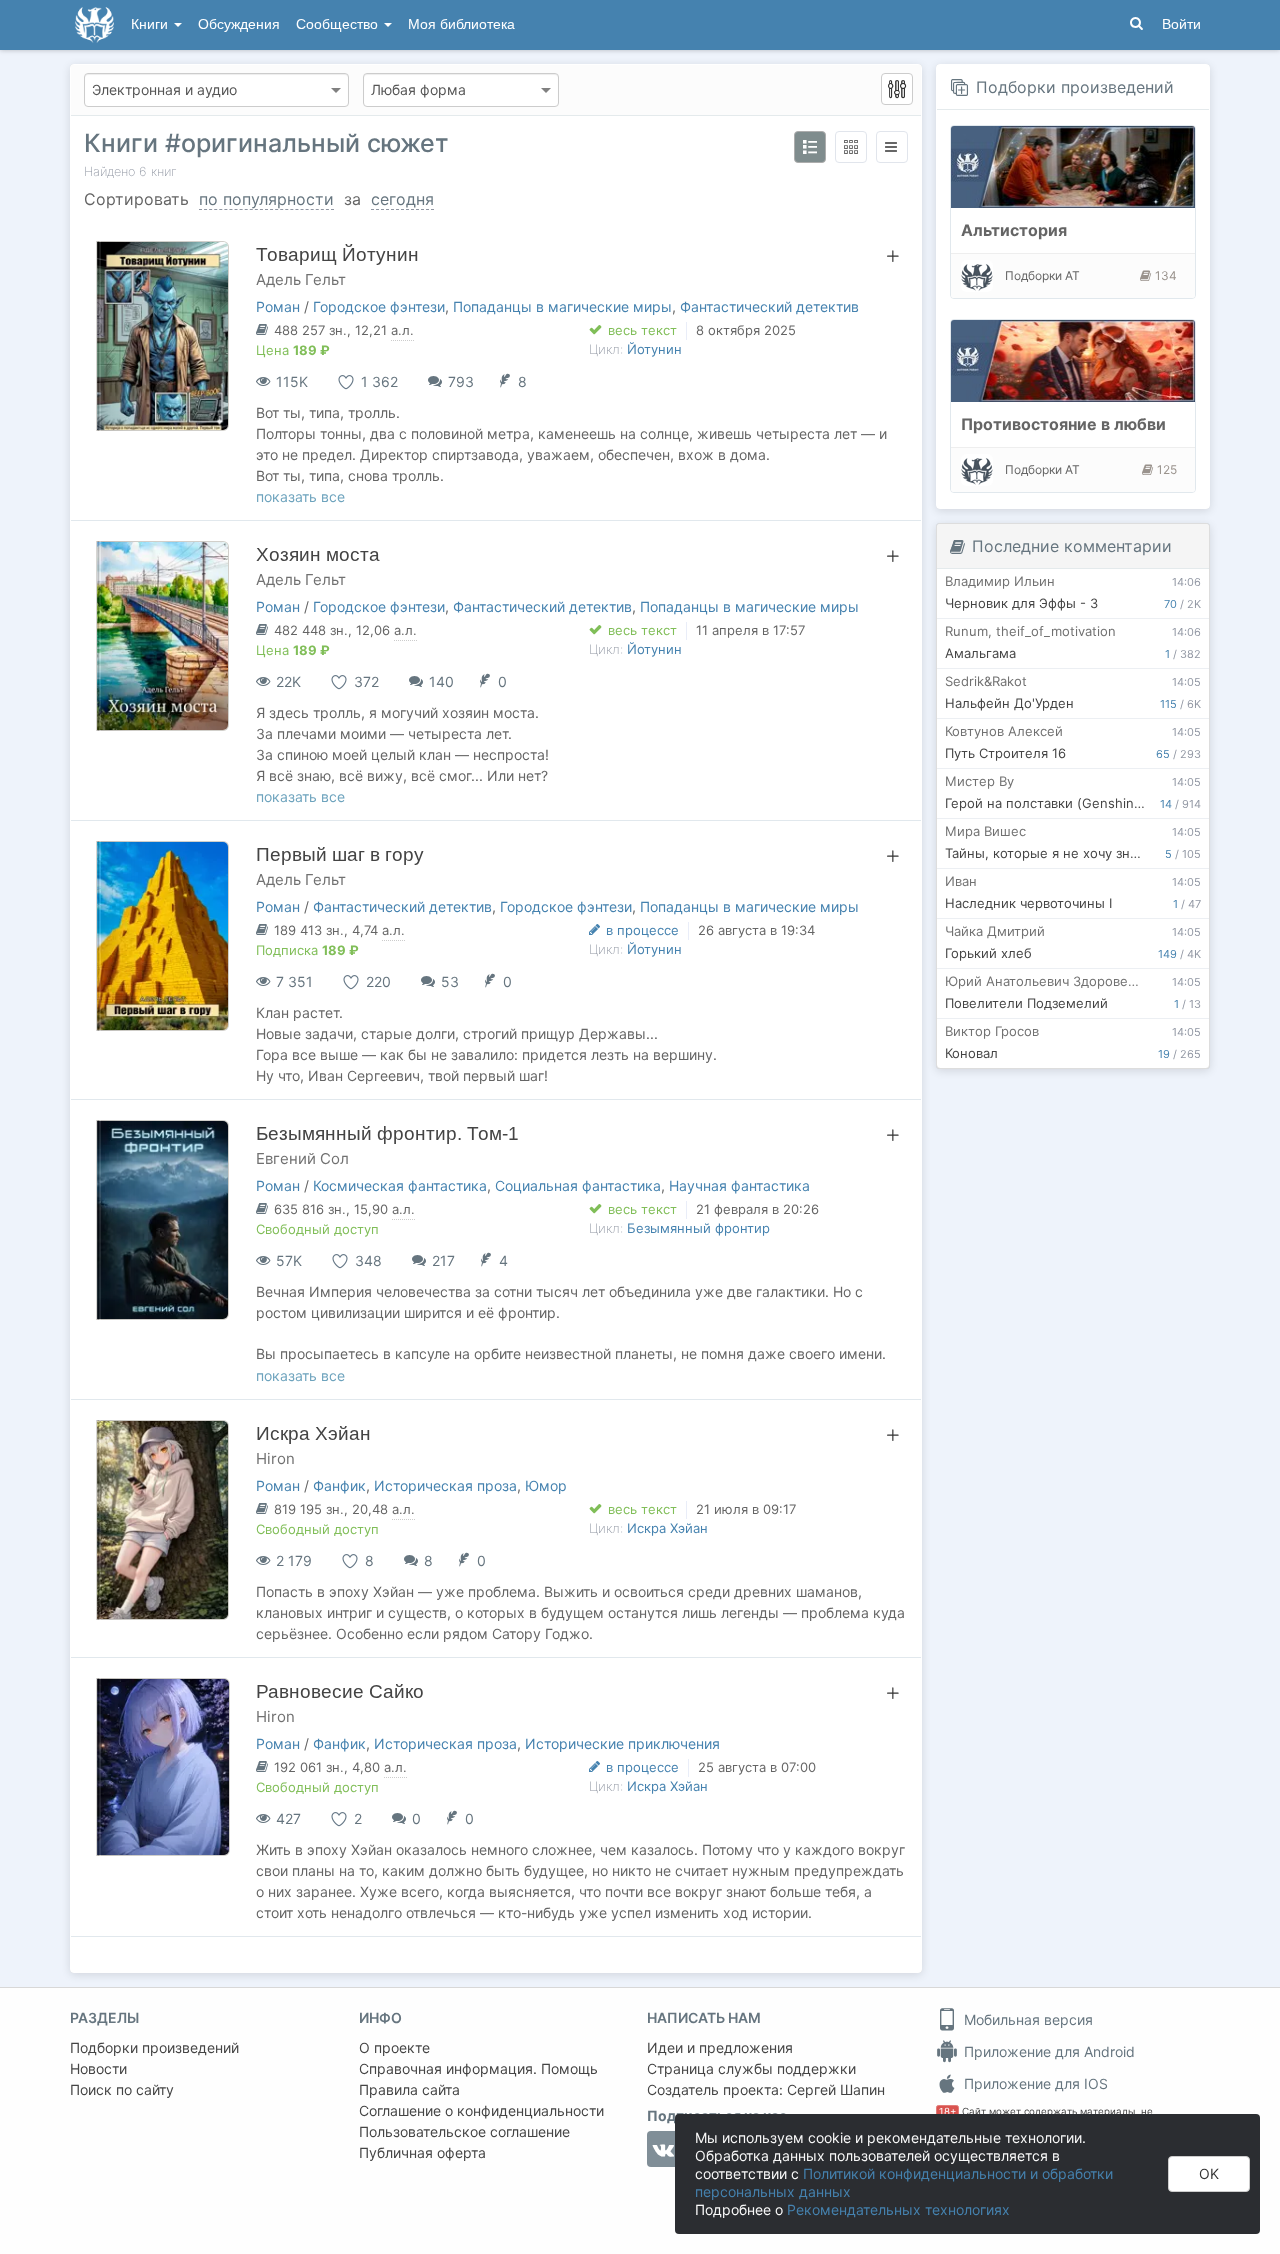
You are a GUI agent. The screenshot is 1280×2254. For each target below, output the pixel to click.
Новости (98, 2068)
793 (461, 381)
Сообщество (339, 24)
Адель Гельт (301, 279)
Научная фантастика (739, 1185)
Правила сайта (409, 2089)
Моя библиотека (461, 24)
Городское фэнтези (379, 306)
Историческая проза (445, 1485)
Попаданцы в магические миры (562, 306)
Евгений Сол (302, 1158)
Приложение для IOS (1034, 2083)
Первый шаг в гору (340, 854)
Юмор (546, 1485)
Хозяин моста (318, 554)
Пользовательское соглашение (464, 2131)
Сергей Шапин (836, 2089)
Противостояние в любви (1063, 424)
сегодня (402, 199)
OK (1209, 2173)
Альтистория (1014, 230)
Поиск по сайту (122, 2089)
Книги (151, 24)
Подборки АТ (1042, 275)
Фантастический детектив (769, 306)
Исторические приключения (622, 1743)
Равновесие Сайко (340, 1691)
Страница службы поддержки (751, 2068)
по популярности (266, 199)
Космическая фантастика (400, 1185)
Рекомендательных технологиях (898, 2209)
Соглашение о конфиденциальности (481, 2110)
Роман (278, 306)
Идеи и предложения (720, 2047)
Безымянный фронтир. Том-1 (387, 1133)
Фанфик (339, 1485)
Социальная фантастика (578, 1185)
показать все (300, 496)
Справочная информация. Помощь (478, 2068)
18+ (947, 2111)
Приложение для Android (1047, 2051)
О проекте (394, 2047)
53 (450, 981)
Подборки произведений (1075, 87)
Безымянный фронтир (698, 1228)
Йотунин (654, 349)
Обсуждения (239, 24)
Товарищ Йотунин (337, 254)
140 (441, 681)
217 (443, 1260)
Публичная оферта (422, 2152)
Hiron (275, 1458)
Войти (1181, 24)
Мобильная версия (1026, 2019)
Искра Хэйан (313, 1433)
